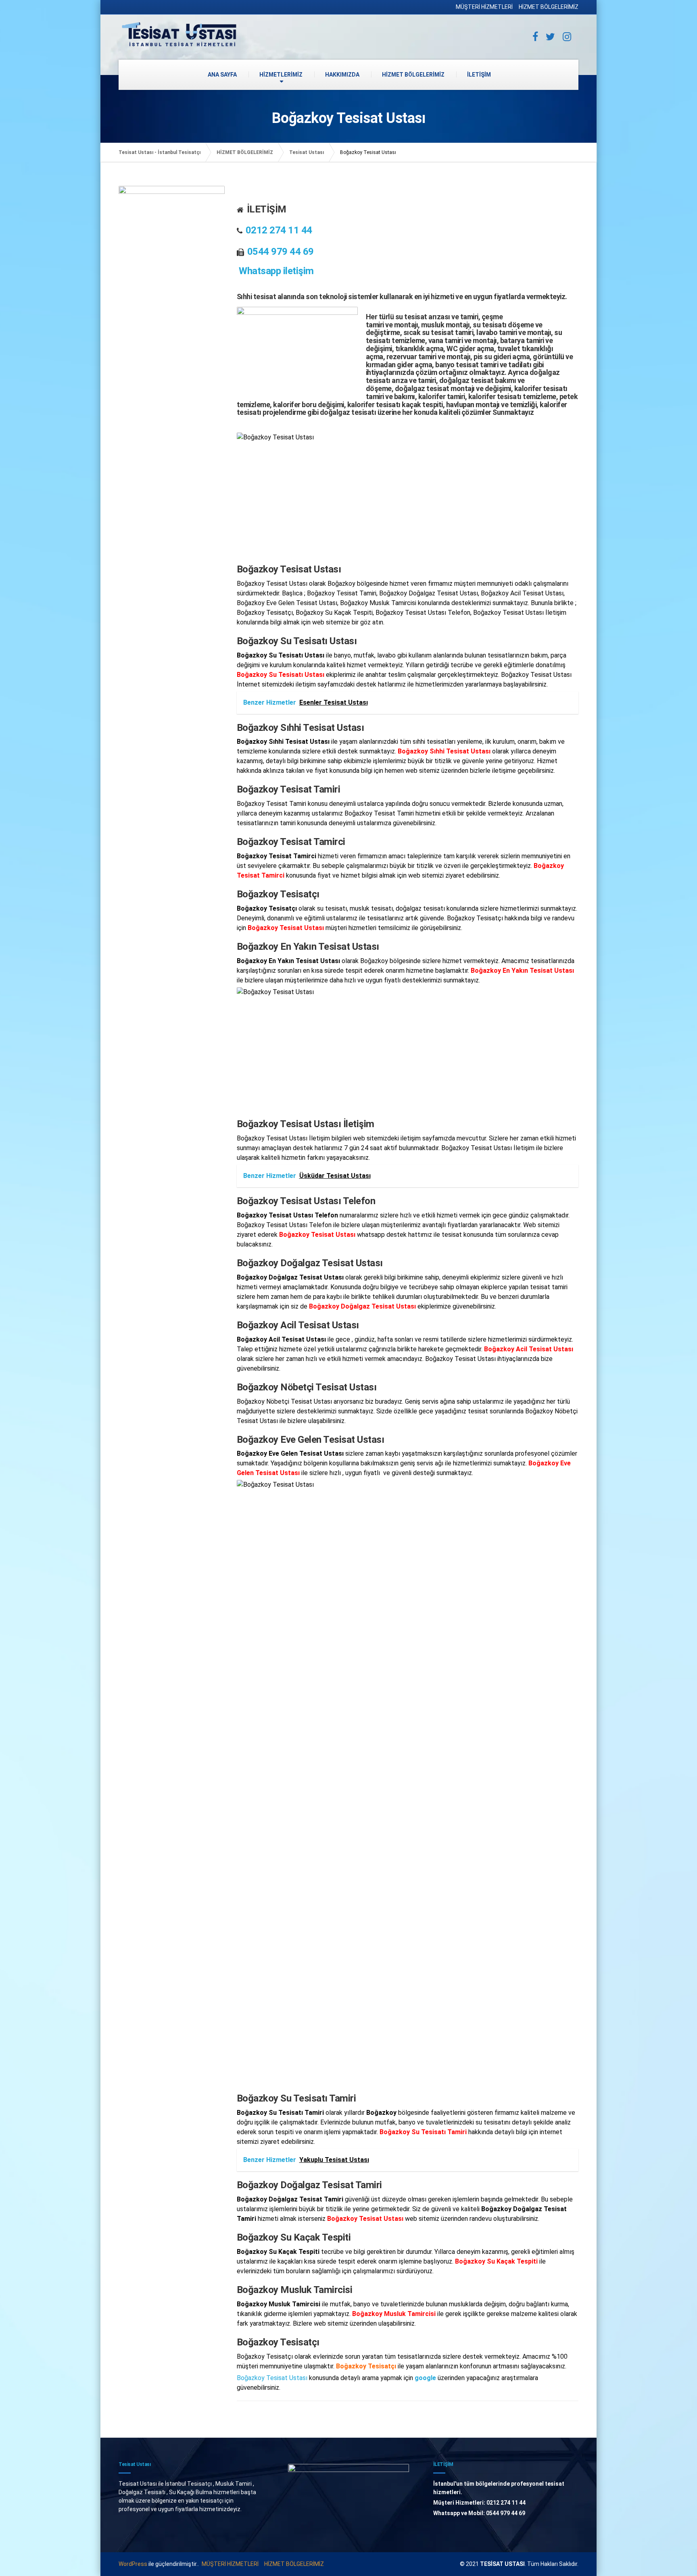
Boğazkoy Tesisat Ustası (272, 2378)
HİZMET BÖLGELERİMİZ (549, 7)
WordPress (133, 2564)
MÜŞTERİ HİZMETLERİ (484, 7)
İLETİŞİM (479, 75)
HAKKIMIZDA (342, 75)
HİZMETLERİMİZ (281, 75)
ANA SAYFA (222, 75)
